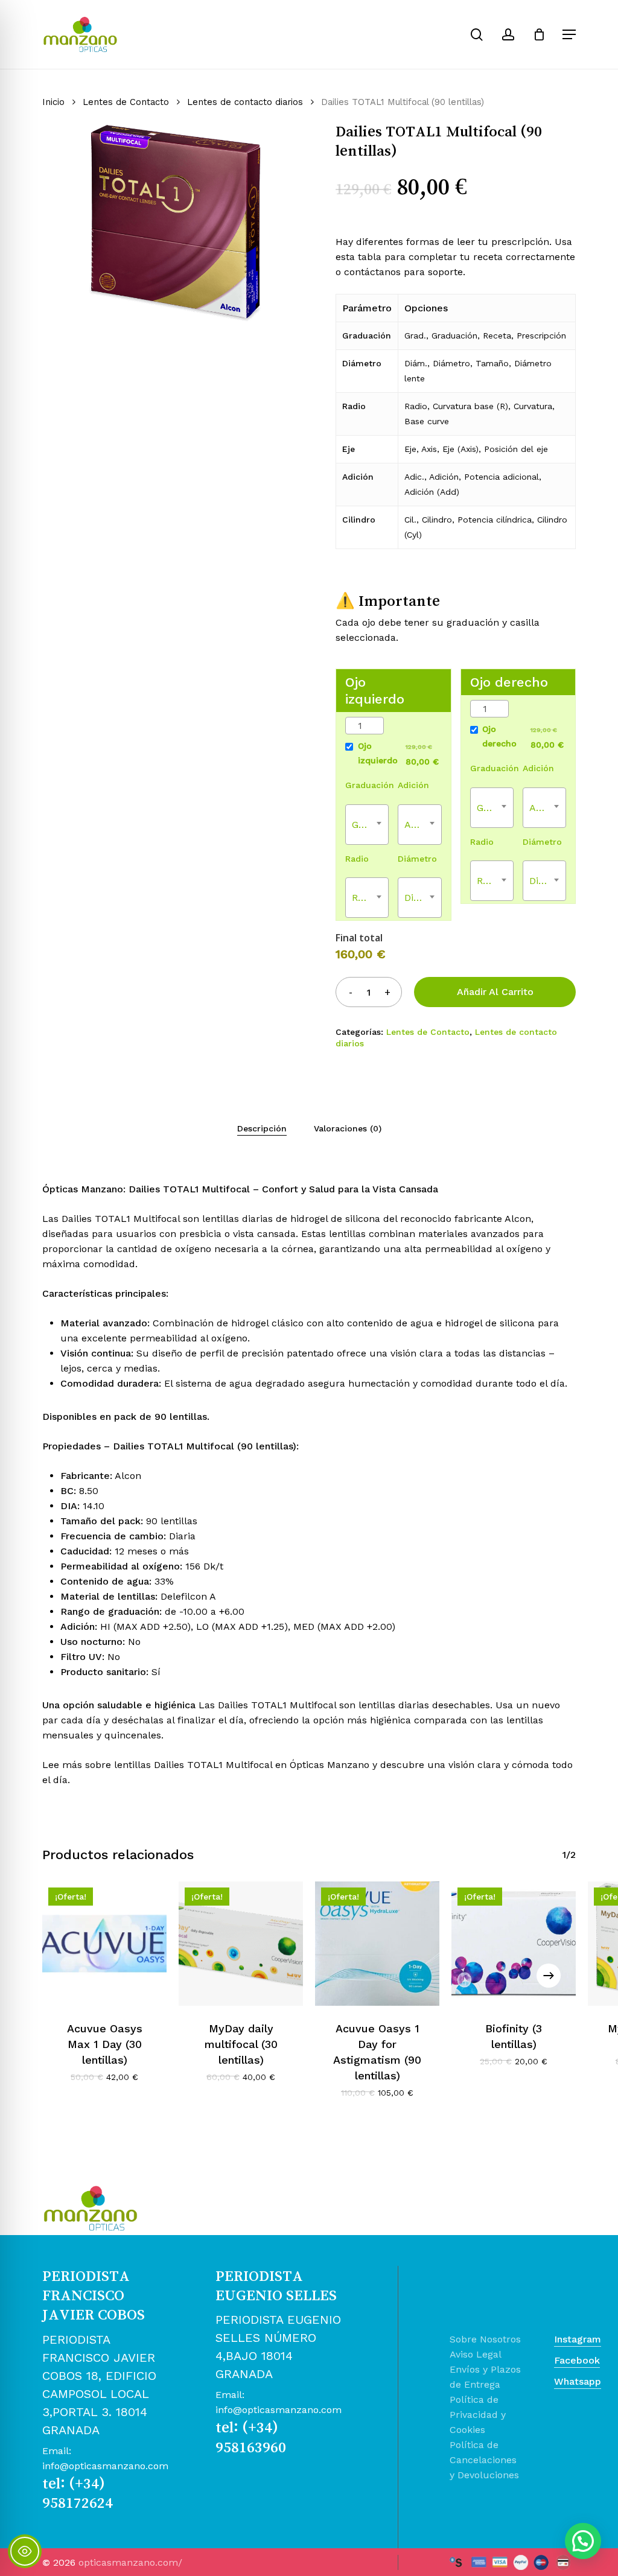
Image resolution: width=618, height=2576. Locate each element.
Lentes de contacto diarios (245, 102)
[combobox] (367, 825)
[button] (569, 34)
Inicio (53, 102)
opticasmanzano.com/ (130, 2562)
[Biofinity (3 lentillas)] (514, 1944)
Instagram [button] (578, 2339)
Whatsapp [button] (578, 2381)
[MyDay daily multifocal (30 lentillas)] (241, 1944)
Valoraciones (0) (348, 1128)
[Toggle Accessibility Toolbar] (25, 2551)
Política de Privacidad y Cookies (478, 2415)
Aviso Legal (476, 2354)
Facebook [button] (577, 2360)
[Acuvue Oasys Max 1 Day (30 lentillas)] (104, 1944)
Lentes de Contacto (126, 102)
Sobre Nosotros (485, 2339)
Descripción (262, 1128)
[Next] (549, 1976)
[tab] (262, 1128)
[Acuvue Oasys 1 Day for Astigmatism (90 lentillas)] (377, 1944)
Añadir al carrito (495, 992)
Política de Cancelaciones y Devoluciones (484, 2460)
